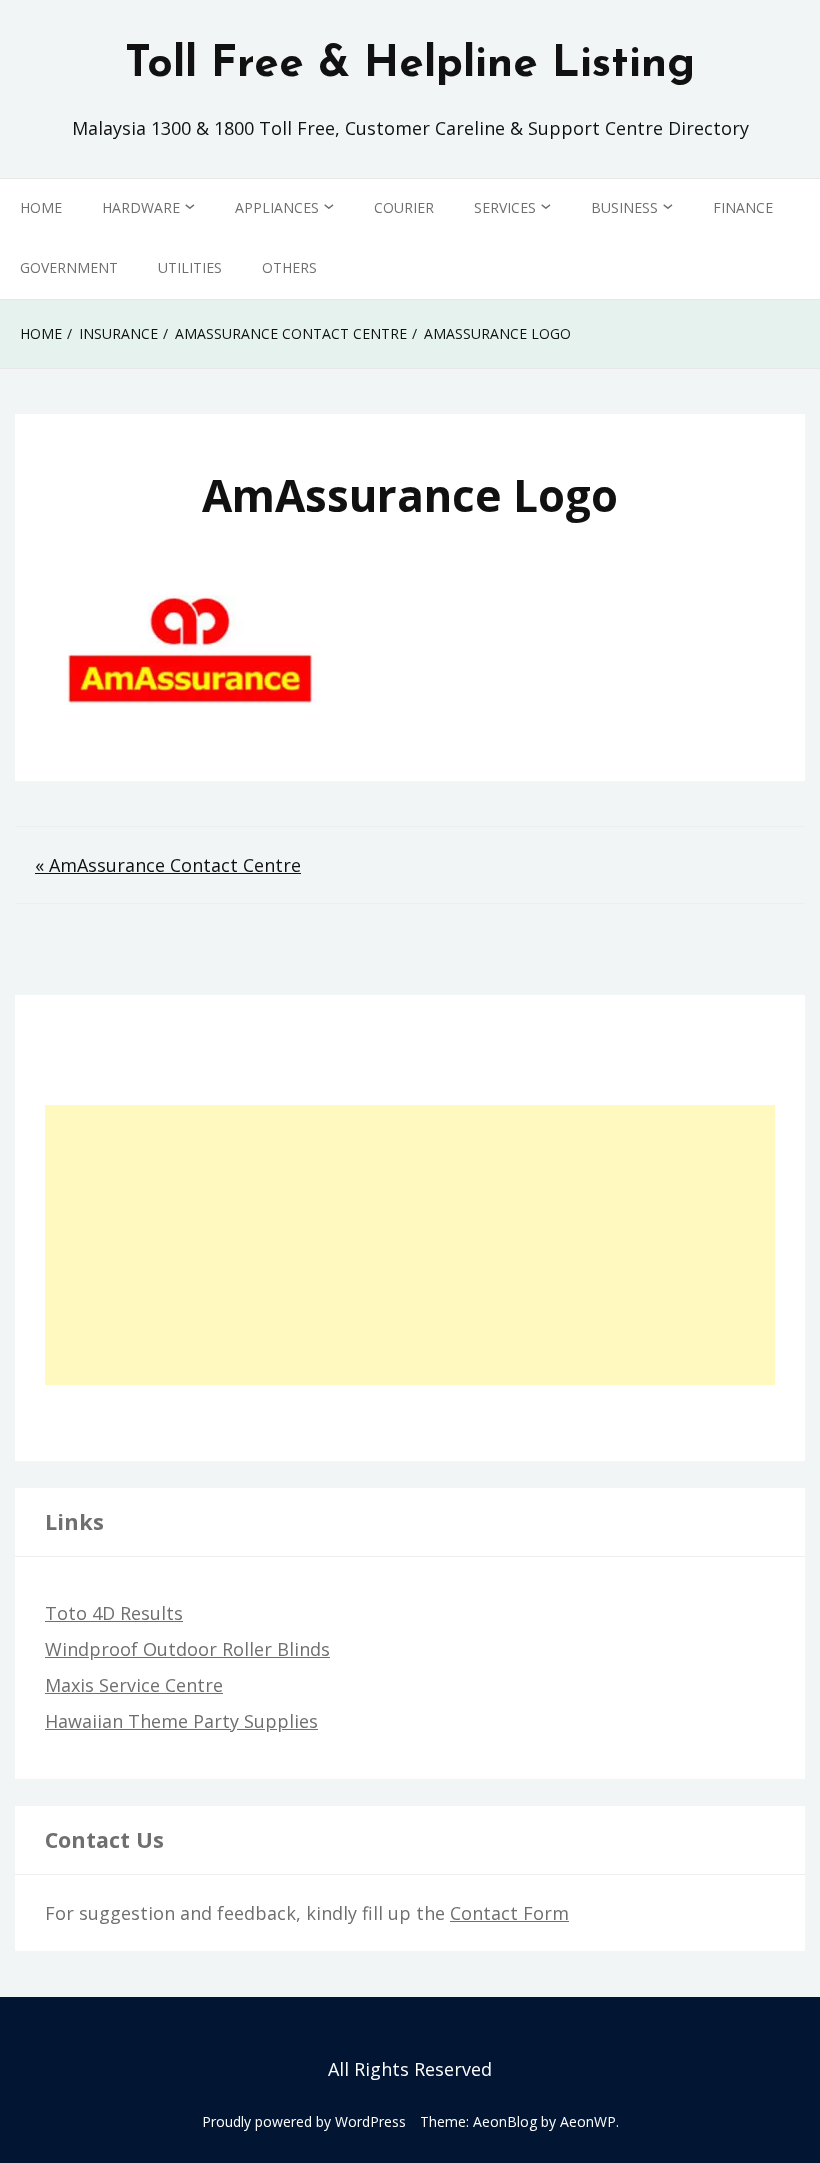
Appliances (277, 207)
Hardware (141, 207)
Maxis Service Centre (134, 1685)
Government (69, 267)
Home (41, 207)
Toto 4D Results (114, 1613)
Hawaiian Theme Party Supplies (181, 1721)
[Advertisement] (410, 1245)
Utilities (190, 267)
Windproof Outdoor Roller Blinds (187, 1649)
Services (505, 207)
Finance (743, 207)
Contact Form (509, 1913)
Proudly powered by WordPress (304, 2121)
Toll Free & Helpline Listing (410, 65)
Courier (404, 207)
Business (624, 207)
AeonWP (588, 2121)
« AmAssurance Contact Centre (168, 865)
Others (289, 267)
